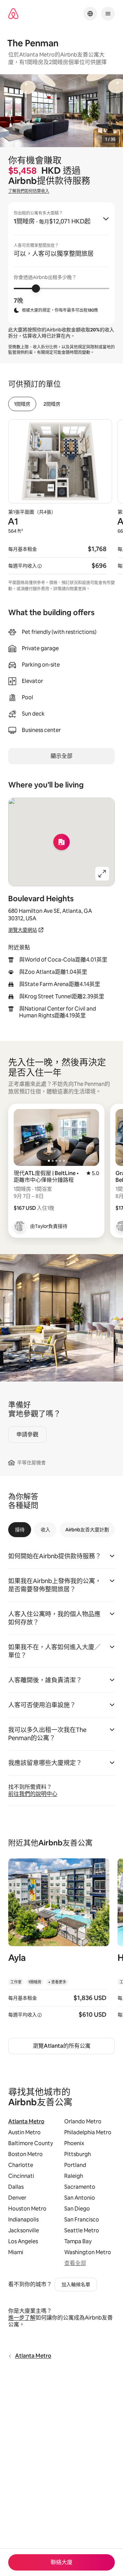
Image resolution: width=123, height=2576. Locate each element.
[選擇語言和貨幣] (90, 14)
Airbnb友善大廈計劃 (87, 1530)
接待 (20, 1530)
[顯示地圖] (61, 842)
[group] (61, 263)
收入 (45, 1530)
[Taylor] (20, 1226)
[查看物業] (59, 1943)
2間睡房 (52, 404)
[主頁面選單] (108, 14)
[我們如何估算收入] (40, 566)
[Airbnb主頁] (13, 14)
